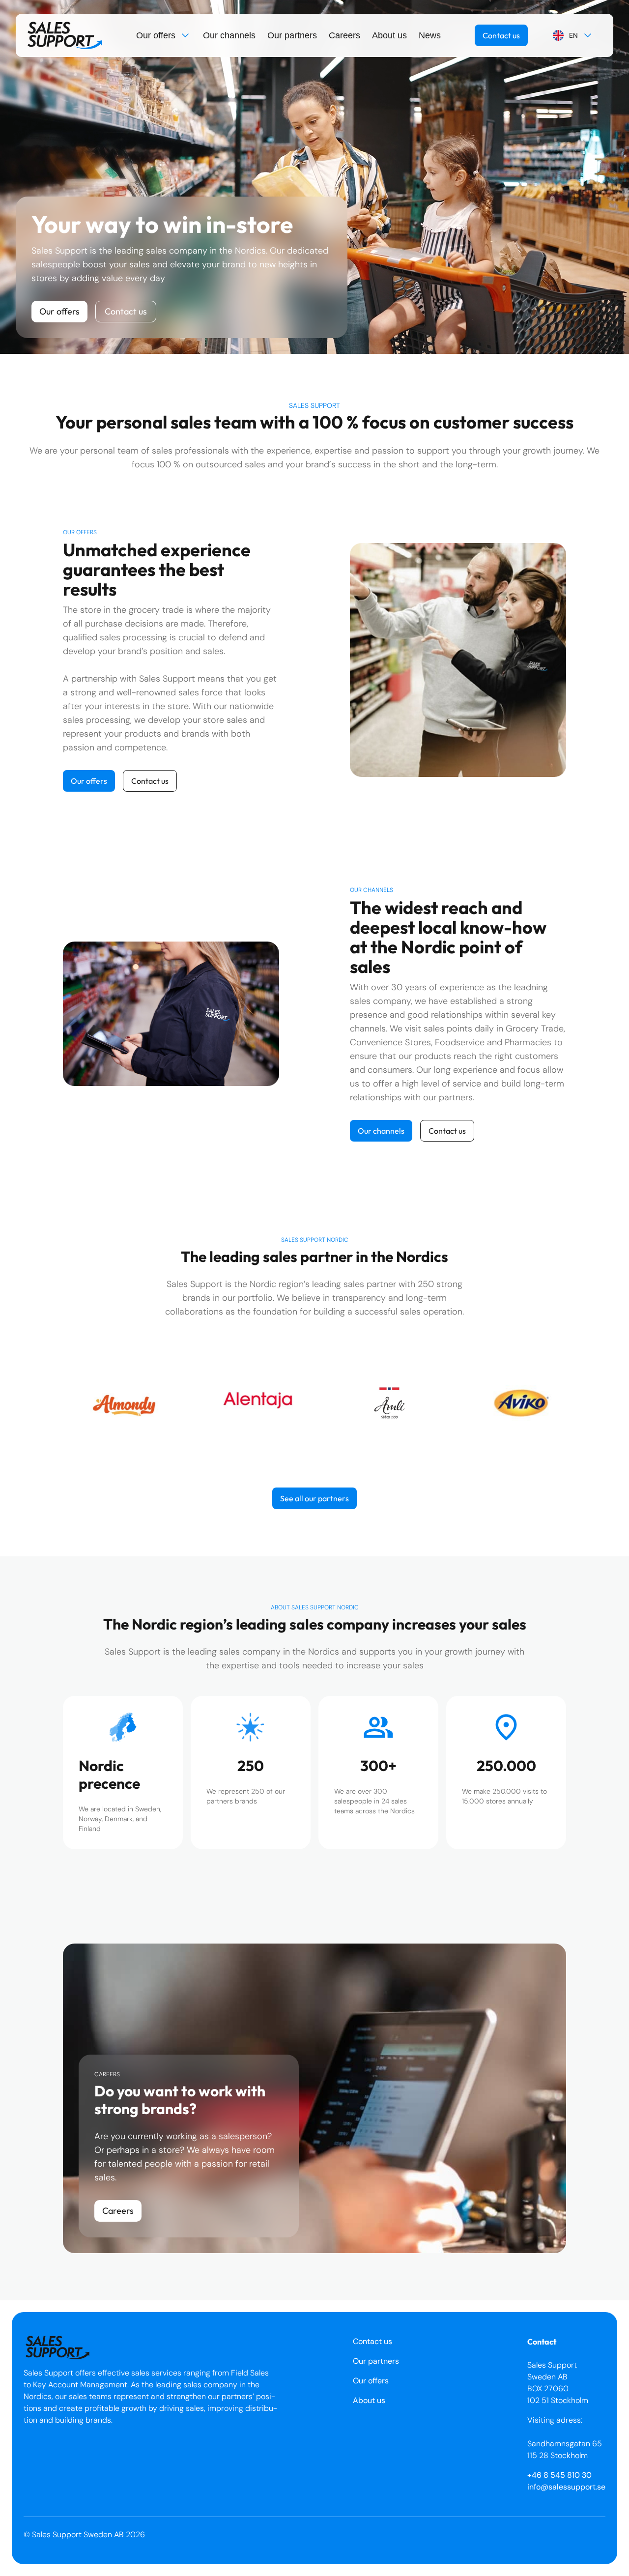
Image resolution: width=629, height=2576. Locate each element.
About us (389, 35)
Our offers (156, 35)
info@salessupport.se (566, 2487)
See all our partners (314, 1498)
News (430, 35)
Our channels (229, 35)
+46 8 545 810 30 (559, 2475)
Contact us (501, 35)
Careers (344, 35)
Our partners (292, 35)
